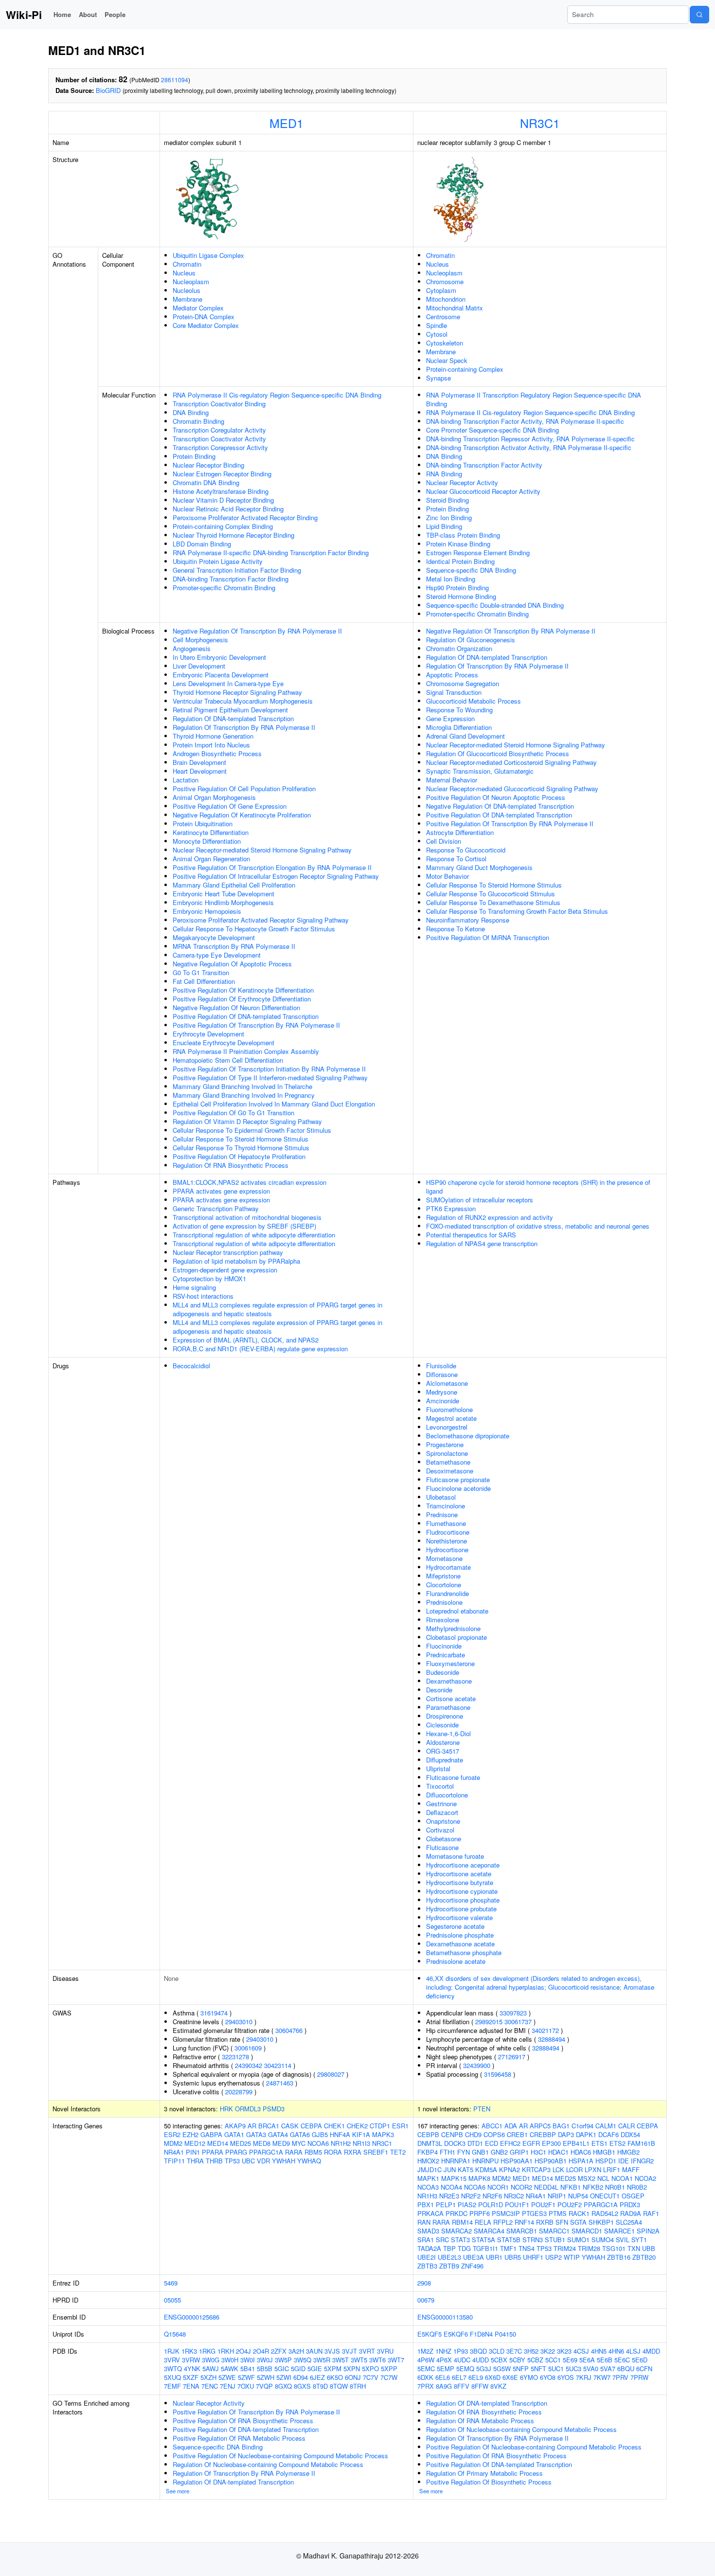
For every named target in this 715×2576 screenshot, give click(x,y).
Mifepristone (443, 1576)
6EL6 (443, 2377)
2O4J (243, 2351)
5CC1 (553, 2360)
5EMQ (465, 2368)
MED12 (195, 2143)
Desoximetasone (450, 1471)
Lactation (186, 780)
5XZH (208, 2377)
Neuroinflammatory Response (468, 920)
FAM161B (641, 2143)
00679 (426, 2300)
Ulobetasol (441, 1497)
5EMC (426, 2368)
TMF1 (508, 2248)
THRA (195, 2161)
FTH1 (447, 2152)
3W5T (340, 2360)
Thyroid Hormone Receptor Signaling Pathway (237, 692)
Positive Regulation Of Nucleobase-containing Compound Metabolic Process (280, 2456)
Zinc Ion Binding (449, 517)
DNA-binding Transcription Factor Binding (231, 579)
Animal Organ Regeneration (211, 859)
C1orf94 (582, 2126)
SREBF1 (376, 2152)
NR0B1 (615, 2187)
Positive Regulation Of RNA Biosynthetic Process (243, 2421)
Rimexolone (443, 1620)
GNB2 (499, 2152)
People (115, 14)
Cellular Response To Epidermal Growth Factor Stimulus (252, 1130)
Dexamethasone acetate (460, 1944)
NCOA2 (645, 2178)
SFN (562, 2222)
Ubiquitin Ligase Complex (208, 255)
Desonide (439, 1690)
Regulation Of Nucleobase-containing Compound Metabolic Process (268, 2464)
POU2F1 (543, 2204)
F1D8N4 (481, 2334)
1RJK (172, 2351)
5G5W (502, 2368)
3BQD (478, 2351)
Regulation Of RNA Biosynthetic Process (231, 1165)
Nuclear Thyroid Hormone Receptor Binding (233, 535)
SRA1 (426, 2240)
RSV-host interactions (203, 1296)
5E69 (570, 2360)
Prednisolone (444, 1602)
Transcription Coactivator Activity (219, 439)
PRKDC (456, 2213)
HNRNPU (485, 2161)
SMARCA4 (489, 2231)
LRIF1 (612, 2169)
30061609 (248, 2048)
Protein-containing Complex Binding (223, 526)
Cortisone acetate (451, 1698)
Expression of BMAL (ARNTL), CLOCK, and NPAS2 (246, 1340)
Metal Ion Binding (451, 579)
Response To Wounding (459, 710)
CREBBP (543, 2134)
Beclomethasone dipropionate (468, 1436)
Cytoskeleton (445, 343)
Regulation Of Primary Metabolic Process (484, 2473)
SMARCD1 (587, 2231)
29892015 (489, 2022)
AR (252, 2126)
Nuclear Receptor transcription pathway (228, 1252)
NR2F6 (492, 2196)
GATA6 (300, 2134)
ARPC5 (540, 2126)
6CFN (644, 2368)
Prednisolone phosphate (460, 1935)
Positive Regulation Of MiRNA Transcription (488, 937)
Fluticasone (442, 1847)
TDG (464, 2248)
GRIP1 (519, 2152)
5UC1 (556, 2368)
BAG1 (561, 2126)
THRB (214, 2161)
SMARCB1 (522, 2231)
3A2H (296, 2351)
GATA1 (234, 2134)
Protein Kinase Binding (458, 544)
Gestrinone (441, 1804)
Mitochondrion (446, 299)
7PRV (620, 2377)
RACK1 (579, 2213)
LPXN (593, 2169)
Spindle (437, 325)
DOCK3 (455, 2143)
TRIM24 (565, 2248)
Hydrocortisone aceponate (463, 1865)
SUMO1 (578, 2240)
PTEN (482, 2109)
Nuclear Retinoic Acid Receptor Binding (228, 509)
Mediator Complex (198, 308)
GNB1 (480, 2152)
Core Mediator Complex (206, 325)
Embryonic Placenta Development (221, 675)
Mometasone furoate (455, 1856)
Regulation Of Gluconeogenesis (471, 640)
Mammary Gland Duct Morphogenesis (479, 867)
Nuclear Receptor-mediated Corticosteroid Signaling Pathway (511, 762)
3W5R (322, 2360)
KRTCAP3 (536, 2169)
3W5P (283, 2360)
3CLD (497, 2351)
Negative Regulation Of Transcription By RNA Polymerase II (257, 631)
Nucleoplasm (191, 281)
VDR (263, 2161)
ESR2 (172, 2134)
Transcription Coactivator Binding (219, 404)
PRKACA (430, 2213)
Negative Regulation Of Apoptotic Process (232, 964)
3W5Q (303, 2360)
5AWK (230, 2368)
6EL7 (459, 2377)
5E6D (640, 2360)
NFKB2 (593, 2187)
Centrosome (443, 317)
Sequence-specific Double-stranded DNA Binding (495, 605)
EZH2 (190, 2134)
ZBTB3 (427, 2266)
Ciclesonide (442, 1725)
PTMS (558, 2213)
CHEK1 (334, 2126)
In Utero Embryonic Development (219, 657)
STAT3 (460, 2240)
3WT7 (396, 2360)
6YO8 (548, 2377)
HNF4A (340, 2134)
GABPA (211, 2134)
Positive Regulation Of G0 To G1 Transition (233, 1113)
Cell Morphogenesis (200, 640)
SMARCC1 (554, 2231)
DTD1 (475, 2143)
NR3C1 (540, 123)
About (88, 14)
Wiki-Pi (24, 15)
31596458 (498, 2074)
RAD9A (631, 2213)
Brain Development (199, 762)
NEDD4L (546, 2187)
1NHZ (443, 2351)
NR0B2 (637, 2187)
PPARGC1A (266, 2152)
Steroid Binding (447, 500)
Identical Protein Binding (460, 561)
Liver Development (199, 666)
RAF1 (651, 2213)
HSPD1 (606, 2161)
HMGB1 (604, 2152)
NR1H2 (341, 2143)
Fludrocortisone (448, 1532)
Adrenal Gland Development (465, 736)
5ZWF (246, 2377)
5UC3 (573, 2368)
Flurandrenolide (447, 1593)
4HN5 (599, 2351)
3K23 (564, 2351)
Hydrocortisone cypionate (462, 1891)
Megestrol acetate (451, 1418)
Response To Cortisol (456, 859)
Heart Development (200, 771)
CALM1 (606, 2126)
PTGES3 (534, 2213)
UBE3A (474, 2257)
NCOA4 (451, 2187)
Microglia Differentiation (459, 727)
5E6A (587, 2360)
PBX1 (426, 2204)
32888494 (552, 2039)
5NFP (521, 2368)
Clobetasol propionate (456, 1637)
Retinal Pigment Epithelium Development (230, 710)
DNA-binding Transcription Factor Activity (484, 465)
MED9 (281, 2143)
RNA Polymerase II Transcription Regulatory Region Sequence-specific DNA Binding (534, 399)
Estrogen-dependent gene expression (225, 1270)
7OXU (246, 2386)
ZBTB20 (644, 2257)
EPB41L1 (576, 2143)
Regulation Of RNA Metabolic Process (480, 2421)
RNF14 (524, 2222)
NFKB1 (571, 2187)
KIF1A (361, 2134)
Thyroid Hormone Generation (213, 736)
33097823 (513, 2013)
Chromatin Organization (459, 648)
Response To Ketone (456, 929)
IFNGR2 (642, 2161)
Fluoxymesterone (450, 1663)
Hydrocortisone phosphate (463, 1900)
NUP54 (578, 2196)
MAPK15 (454, 2178)
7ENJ (228, 2386)
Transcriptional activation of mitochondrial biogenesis (247, 1217)
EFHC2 (510, 2143)
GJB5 (320, 2134)
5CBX (499, 2360)
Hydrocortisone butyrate (460, 1882)
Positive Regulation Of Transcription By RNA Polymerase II (256, 1025)
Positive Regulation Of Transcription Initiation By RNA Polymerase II (269, 1069)
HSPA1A (581, 2161)
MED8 (262, 2143)
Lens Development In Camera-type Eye (228, 683)
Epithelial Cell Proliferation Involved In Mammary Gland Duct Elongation (274, 1104)
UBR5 (513, 2257)
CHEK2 (357, 2126)
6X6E (510, 2377)
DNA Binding (191, 412)
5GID (298, 2368)
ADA (511, 2126)
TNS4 (527, 2248)
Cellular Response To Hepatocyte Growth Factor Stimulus (254, 929)
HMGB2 (628, 2152)
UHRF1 (533, 2257)
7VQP (264, 2386)
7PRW (639, 2377)
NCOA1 (622, 2178)
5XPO (370, 2368)
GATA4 (278, 2134)
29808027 (331, 2074)
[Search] (699, 15)
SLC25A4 (629, 2222)
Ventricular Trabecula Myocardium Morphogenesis (243, 701)
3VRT (367, 2351)
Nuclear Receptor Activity (462, 482)
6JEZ (317, 2377)
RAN (424, 2222)
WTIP (572, 2257)
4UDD (481, 2360)
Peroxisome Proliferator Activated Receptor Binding (245, 517)
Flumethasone (446, 1523)
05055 (172, 2300)
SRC (442, 2240)
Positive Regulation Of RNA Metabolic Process (239, 2438)
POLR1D (491, 2204)
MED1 (286, 123)
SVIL (623, 2240)
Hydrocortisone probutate (461, 1909)
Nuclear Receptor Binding (208, 465)
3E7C (514, 2351)
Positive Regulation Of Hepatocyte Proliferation (239, 1156)
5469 (171, 2283)
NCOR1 (498, 2187)
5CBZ (535, 2360)
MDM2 (173, 2143)
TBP (449, 2248)
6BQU (626, 2368)
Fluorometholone (449, 1409)
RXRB (545, 2222)
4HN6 (616, 2351)
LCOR (574, 2169)
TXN (634, 2248)
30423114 (278, 2065)
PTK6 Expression (451, 1208)
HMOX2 (428, 2161)
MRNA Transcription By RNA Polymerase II (234, 946)
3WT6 (377, 2360)
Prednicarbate (446, 1655)
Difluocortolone (447, 1795)
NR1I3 (361, 2143)
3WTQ (173, 2368)
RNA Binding (444, 474)
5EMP (446, 2368)
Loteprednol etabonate (457, 1611)
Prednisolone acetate (456, 1961)
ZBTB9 (449, 2266)
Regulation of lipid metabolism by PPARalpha (236, 1261)
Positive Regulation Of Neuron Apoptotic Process (496, 797)
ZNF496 (472, 2266)
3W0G (211, 2360)
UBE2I (427, 2257)
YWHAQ (309, 2161)
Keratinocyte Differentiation (211, 832)
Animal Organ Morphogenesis (214, 797)
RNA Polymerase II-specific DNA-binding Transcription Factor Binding (271, 553)
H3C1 (538, 2152)
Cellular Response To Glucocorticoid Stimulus (491, 894)
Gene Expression (450, 718)
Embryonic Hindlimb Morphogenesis (223, 902)
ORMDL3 (248, 2109)
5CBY (517, 2360)
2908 (424, 2283)
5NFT (538, 2368)
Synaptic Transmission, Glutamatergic (480, 771)
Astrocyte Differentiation (460, 832)
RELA (483, 2222)
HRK (226, 2109)
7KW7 (602, 2377)
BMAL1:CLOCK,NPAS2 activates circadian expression (250, 1182)
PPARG (236, 2152)
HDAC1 (558, 2152)
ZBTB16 (619, 2257)
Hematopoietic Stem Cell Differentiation (228, 1060)
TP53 (232, 2161)
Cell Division (444, 841)
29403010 (239, 2022)
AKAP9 (235, 2126)
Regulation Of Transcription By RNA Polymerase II (244, 727)
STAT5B (509, 2240)
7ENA (191, 2386)
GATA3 (256, 2134)
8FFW (480, 2386)
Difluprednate (445, 1760)
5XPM (333, 2368)
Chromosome (445, 281)
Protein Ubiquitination (203, 824)
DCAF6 (608, 2134)
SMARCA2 (456, 2231)
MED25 (241, 2143)
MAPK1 (428, 2178)
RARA (294, 2152)
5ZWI (284, 2377)
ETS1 (599, 2143)
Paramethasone (448, 1707)
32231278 (235, 2057)
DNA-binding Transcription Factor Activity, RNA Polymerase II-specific (525, 421)
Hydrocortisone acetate (459, 1874)
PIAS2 (467, 2204)
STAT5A (483, 2240)
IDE (624, 2161)
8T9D (320, 2386)
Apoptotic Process (452, 675)
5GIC (282, 2368)
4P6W (426, 2360)
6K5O (335, 2377)
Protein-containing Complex (465, 369)
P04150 (505, 2334)
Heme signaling (194, 1287)
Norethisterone (447, 1541)
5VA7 (608, 2368)
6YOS (566, 2377)
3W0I (248, 2360)
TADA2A (429, 2248)
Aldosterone (443, 1742)
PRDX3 (630, 2204)
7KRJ (584, 2377)
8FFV (462, 2386)
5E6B (605, 2360)
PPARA (213, 2152)
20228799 (239, 2092)
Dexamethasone (449, 1681)
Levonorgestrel (447, 1427)
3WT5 (359, 2360)
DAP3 (566, 2134)
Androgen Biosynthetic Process (217, 753)
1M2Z (425, 2351)
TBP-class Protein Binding (463, 535)
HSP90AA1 (517, 2161)
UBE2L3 (449, 2257)
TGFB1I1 (485, 2248)
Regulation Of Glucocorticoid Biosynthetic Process (498, 753)
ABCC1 (492, 2126)
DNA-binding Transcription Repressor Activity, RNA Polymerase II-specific (530, 439)
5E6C (622, 2360)
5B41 (248, 2368)
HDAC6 (581, 2152)
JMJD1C (429, 2169)
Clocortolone (444, 1585)
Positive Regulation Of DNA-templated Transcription (246, 1016)
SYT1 (639, 2240)
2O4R (261, 2351)
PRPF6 (480, 2213)
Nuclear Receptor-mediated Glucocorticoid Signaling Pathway (512, 789)
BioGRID (108, 90)
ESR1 (400, 2126)
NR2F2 (471, 2196)
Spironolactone (447, 1453)
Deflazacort (442, 1812)
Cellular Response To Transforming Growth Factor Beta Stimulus (517, 911)
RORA (333, 2152)
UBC (248, 2161)
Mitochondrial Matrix (455, 308)
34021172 (545, 2030)
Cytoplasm (441, 290)
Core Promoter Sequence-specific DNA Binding (492, 430)
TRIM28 (589, 2248)
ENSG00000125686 (192, 2317)
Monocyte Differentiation (207, 841)
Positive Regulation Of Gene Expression (230, 806)
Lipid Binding (444, 526)
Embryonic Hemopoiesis (207, 911)
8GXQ (283, 2386)
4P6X (444, 2360)
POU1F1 (517, 2204)
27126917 (512, 2057)
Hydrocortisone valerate (459, 1917)
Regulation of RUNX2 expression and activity (490, 1217)
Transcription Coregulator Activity (219, 430)
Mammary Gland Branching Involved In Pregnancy (244, 1095)
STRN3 (533, 2240)
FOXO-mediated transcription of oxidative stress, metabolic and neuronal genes (538, 1226)
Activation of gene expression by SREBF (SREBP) (244, 1226)
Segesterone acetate (455, 1926)
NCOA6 (318, 2143)
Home (62, 14)
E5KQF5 (429, 2334)
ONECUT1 (605, 2196)
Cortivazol (440, 1830)
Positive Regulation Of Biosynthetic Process (489, 2482)
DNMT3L (430, 2143)
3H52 (531, 2351)
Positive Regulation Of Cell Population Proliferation (244, 789)
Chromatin (187, 264)
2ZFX (279, 2351)
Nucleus (184, 273)
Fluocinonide (444, 1646)
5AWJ (211, 2368)
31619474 (214, 2013)
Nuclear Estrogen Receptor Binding (222, 474)
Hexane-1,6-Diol (448, 1733)
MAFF (631, 2169)
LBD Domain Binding (202, 544)
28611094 (175, 80)
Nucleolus (187, 290)
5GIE (315, 2368)
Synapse (438, 378)
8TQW (339, 2386)
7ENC (210, 2386)
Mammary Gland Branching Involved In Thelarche (242, 1086)
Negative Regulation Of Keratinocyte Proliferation (242, 815)
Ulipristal (438, 1769)
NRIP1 (557, 2196)
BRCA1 (269, 2126)
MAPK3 (383, 2134)
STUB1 (555, 2240)
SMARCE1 (619, 2231)
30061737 (518, 2022)
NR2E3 (449, 2196)
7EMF (172, 2386)
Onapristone (443, 1821)
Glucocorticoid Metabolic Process (474, 701)
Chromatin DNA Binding (206, 482)
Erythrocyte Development (208, 1034)
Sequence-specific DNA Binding (471, 570)
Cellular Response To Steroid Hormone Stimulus (241, 1139)
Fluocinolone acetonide (458, 1488)
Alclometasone (447, 1383)
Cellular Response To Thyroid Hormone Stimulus (241, 1148)
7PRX (426, 2386)
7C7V (371, 2377)
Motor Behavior (447, 876)
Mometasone (444, 1558)
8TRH (358, 2386)
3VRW (191, 2360)
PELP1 (446, 2204)
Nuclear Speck (447, 360)
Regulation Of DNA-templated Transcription (233, 718)
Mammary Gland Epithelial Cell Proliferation (234, 885)
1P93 (461, 2351)
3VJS (332, 2351)
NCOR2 (521, 2187)
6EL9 (476, 2377)
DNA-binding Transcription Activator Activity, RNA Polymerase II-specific (529, 447)
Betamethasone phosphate (464, 1952)
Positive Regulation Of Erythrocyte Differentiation (242, 999)
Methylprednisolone (453, 1628)
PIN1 (193, 2152)
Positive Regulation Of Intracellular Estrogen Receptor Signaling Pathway (276, 876)
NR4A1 (174, 2152)
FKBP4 (428, 2152)
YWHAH (284, 2161)
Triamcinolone (446, 1506)
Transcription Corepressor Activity (220, 447)
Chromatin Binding (198, 421)
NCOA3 (428, 2187)
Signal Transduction (454, 692)
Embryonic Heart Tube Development (223, 894)
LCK (558, 2169)
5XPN (352, 2368)
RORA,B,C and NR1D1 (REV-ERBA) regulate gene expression (260, 1349)
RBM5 (313, 2152)
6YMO (529, 2377)
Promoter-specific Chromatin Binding (224, 588)
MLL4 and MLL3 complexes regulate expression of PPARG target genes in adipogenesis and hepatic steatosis (277, 1309)
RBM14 (462, 2222)
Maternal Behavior (452, 780)
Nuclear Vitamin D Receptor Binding (223, 500)
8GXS (302, 2386)
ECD (492, 2143)
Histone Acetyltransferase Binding (221, 491)
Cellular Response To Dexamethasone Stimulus (493, 902)
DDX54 (630, 2134)
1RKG (207, 2351)
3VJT (349, 2351)
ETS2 (617, 2143)
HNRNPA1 (456, 2161)
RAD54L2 (605, 2213)
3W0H (230, 2360)
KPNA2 (509, 2169)
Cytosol (437, 334)
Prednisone (442, 1515)
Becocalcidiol (191, 1366)
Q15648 (175, 2334)
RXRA (353, 2152)
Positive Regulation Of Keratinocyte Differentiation (243, 990)
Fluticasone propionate (458, 1479)
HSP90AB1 (551, 2161)
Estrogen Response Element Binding (478, 553)
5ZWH (266, 2377)
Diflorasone (442, 1374)
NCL (603, 2178)
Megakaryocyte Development (214, 937)
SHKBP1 (601, 2222)
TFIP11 (174, 2161)
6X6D (493, 2377)
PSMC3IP (506, 2213)
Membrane (188, 299)
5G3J (484, 2368)
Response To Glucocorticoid (466, 850)
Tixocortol (440, 1786)
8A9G (444, 2386)
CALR (626, 2126)
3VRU (385, 2351)
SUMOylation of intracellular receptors (480, 1200)
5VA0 (591, 2368)
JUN (450, 2169)
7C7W (389, 2377)
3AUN (314, 2351)
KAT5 (465, 2169)
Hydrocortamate (448, 1567)
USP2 (554, 2257)
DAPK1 (586, 2134)
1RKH (226, 2351)
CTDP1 (380, 2126)
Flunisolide (441, 1366)
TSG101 (614, 2248)
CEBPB (428, 2134)
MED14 (218, 2143)
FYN (464, 2152)
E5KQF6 (456, 2334)
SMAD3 (428, 2231)
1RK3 (189, 2351)
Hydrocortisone (447, 1550)
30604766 (289, 2030)
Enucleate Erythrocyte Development (223, 1043)
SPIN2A (648, 2231)
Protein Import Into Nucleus (211, 745)
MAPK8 (479, 2178)
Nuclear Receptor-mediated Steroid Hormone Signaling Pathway (262, 850)
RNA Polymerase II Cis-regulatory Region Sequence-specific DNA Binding (277, 395)
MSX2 (587, 2178)
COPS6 (494, 2134)
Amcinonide (443, 1401)
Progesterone (445, 1444)
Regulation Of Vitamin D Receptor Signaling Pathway (247, 1121)
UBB (649, 2248)
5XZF (191, 2377)
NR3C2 (514, 2196)
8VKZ (498, 2386)
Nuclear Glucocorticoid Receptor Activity (483, 491)
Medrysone (442, 1392)
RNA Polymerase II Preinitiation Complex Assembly (246, 1051)
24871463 (280, 2083)
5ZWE (227, 2377)
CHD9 (473, 2134)
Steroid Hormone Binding (461, 596)
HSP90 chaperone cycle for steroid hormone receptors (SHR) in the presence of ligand (538, 1187)
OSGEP (633, 2196)
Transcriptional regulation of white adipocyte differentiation (254, 1235)
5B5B (265, 2368)
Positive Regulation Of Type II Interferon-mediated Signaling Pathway (270, 1078)
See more (178, 2491)
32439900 (477, 2065)
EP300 (551, 2143)
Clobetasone (444, 1839)
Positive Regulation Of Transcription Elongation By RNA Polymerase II (272, 867)
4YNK (192, 2368)
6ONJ (353, 2377)
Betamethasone (448, 1462)
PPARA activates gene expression (221, 1191)
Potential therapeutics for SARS (471, 1235)
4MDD (651, 2351)
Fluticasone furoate (453, 1777)
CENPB (452, 2134)
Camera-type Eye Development (217, 955)
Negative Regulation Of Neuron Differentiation (236, 1007)
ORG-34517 (443, 1751)
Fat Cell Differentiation (204, 981)
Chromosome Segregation (463, 683)
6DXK (425, 2377)
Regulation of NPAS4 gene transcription (482, 1243)
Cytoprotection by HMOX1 (209, 1279)
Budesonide (443, 1672)
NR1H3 (427, 2196)
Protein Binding (194, 456)
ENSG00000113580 (445, 2317)
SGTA (578, 2222)
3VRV (172, 2360)
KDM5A (486, 2169)
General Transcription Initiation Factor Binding (237, 570)
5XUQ (172, 2377)
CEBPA (311, 2126)
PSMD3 (274, 2109)
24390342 (249, 2065)
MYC (299, 2143)
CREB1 (517, 2134)
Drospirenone (445, 1716)
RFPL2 (503, 2222)
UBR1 (494, 2257)
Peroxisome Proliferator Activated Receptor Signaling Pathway (261, 920)
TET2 (398, 2152)
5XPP (389, 2368)
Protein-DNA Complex (204, 317)
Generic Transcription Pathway (216, 1208)
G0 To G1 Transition (201, 972)
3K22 (548, 2351)
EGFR (531, 2143)
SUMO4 (603, 2240)
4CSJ (581, 2351)
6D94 (301, 2377)
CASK (290, 2126)
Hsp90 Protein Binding (457, 588)
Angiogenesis (192, 648)
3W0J (265, 2360)
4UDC (462, 2360)
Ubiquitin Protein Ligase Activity (218, 561)
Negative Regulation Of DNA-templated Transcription (500, 806)
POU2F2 (570, 2204)
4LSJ (633, 2351)
